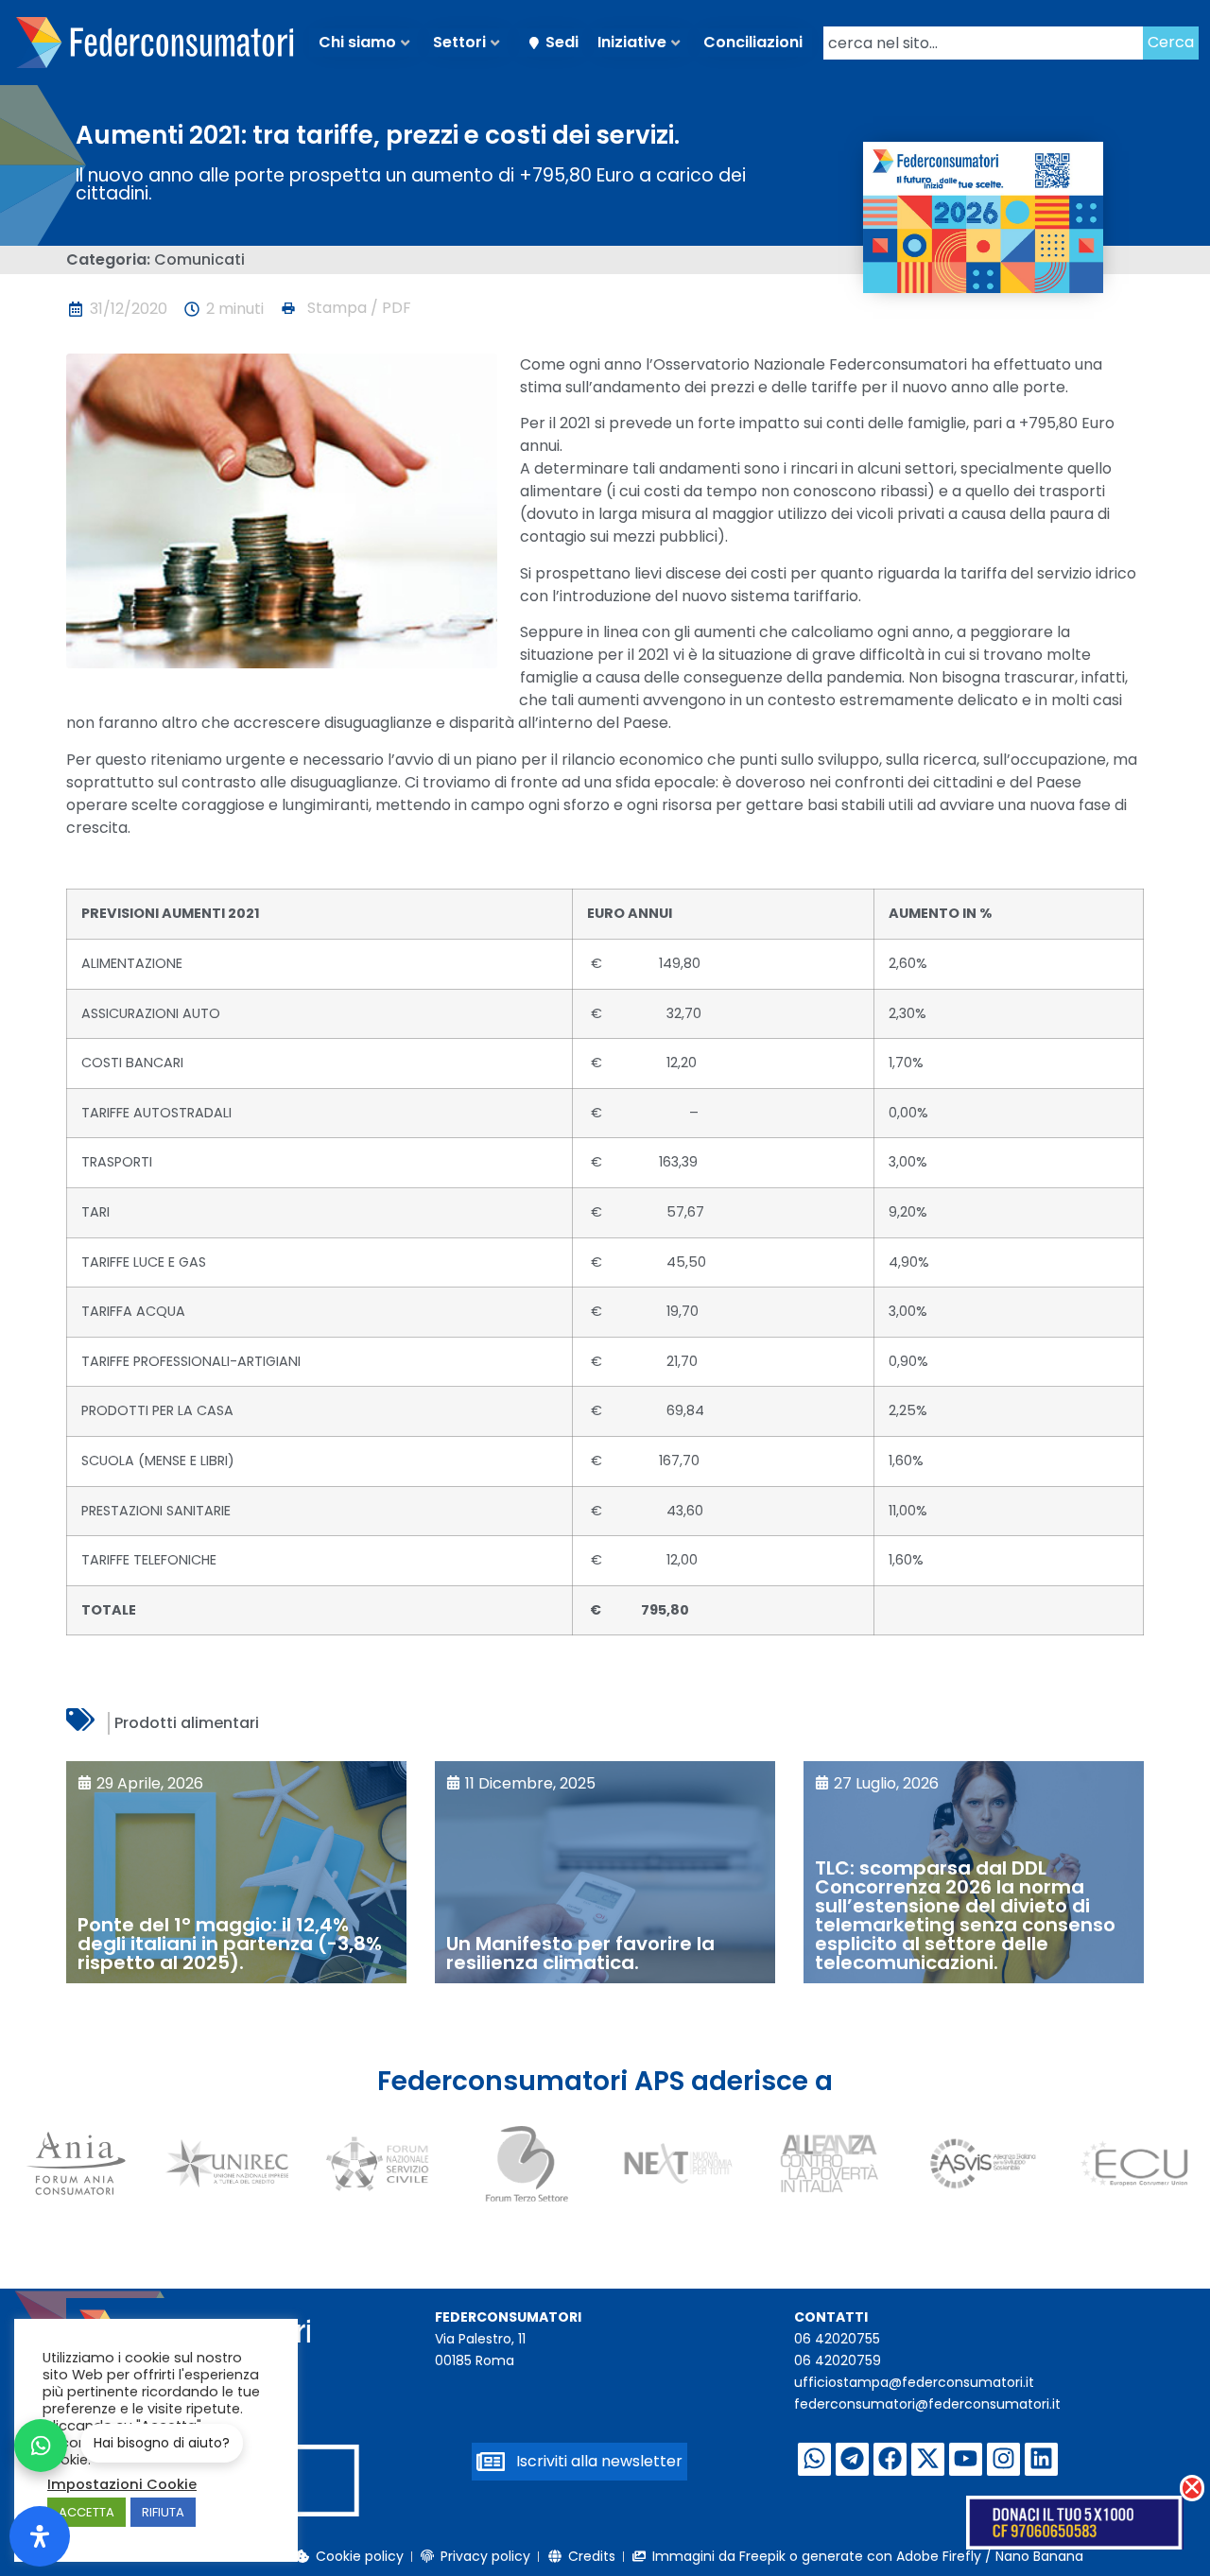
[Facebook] (890, 2459)
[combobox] (983, 43)
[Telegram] (852, 2459)
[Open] (40, 2536)
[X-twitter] (928, 2459)
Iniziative (632, 42)
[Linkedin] (1041, 2459)
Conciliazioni (753, 42)
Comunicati (199, 259)
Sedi (562, 42)
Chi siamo (357, 42)
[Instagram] (1003, 2459)
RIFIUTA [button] (163, 2512)
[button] (345, 308)
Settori (459, 42)
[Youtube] (966, 2459)
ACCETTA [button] (86, 2512)
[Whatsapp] (814, 2459)
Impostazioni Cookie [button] (122, 2484)
